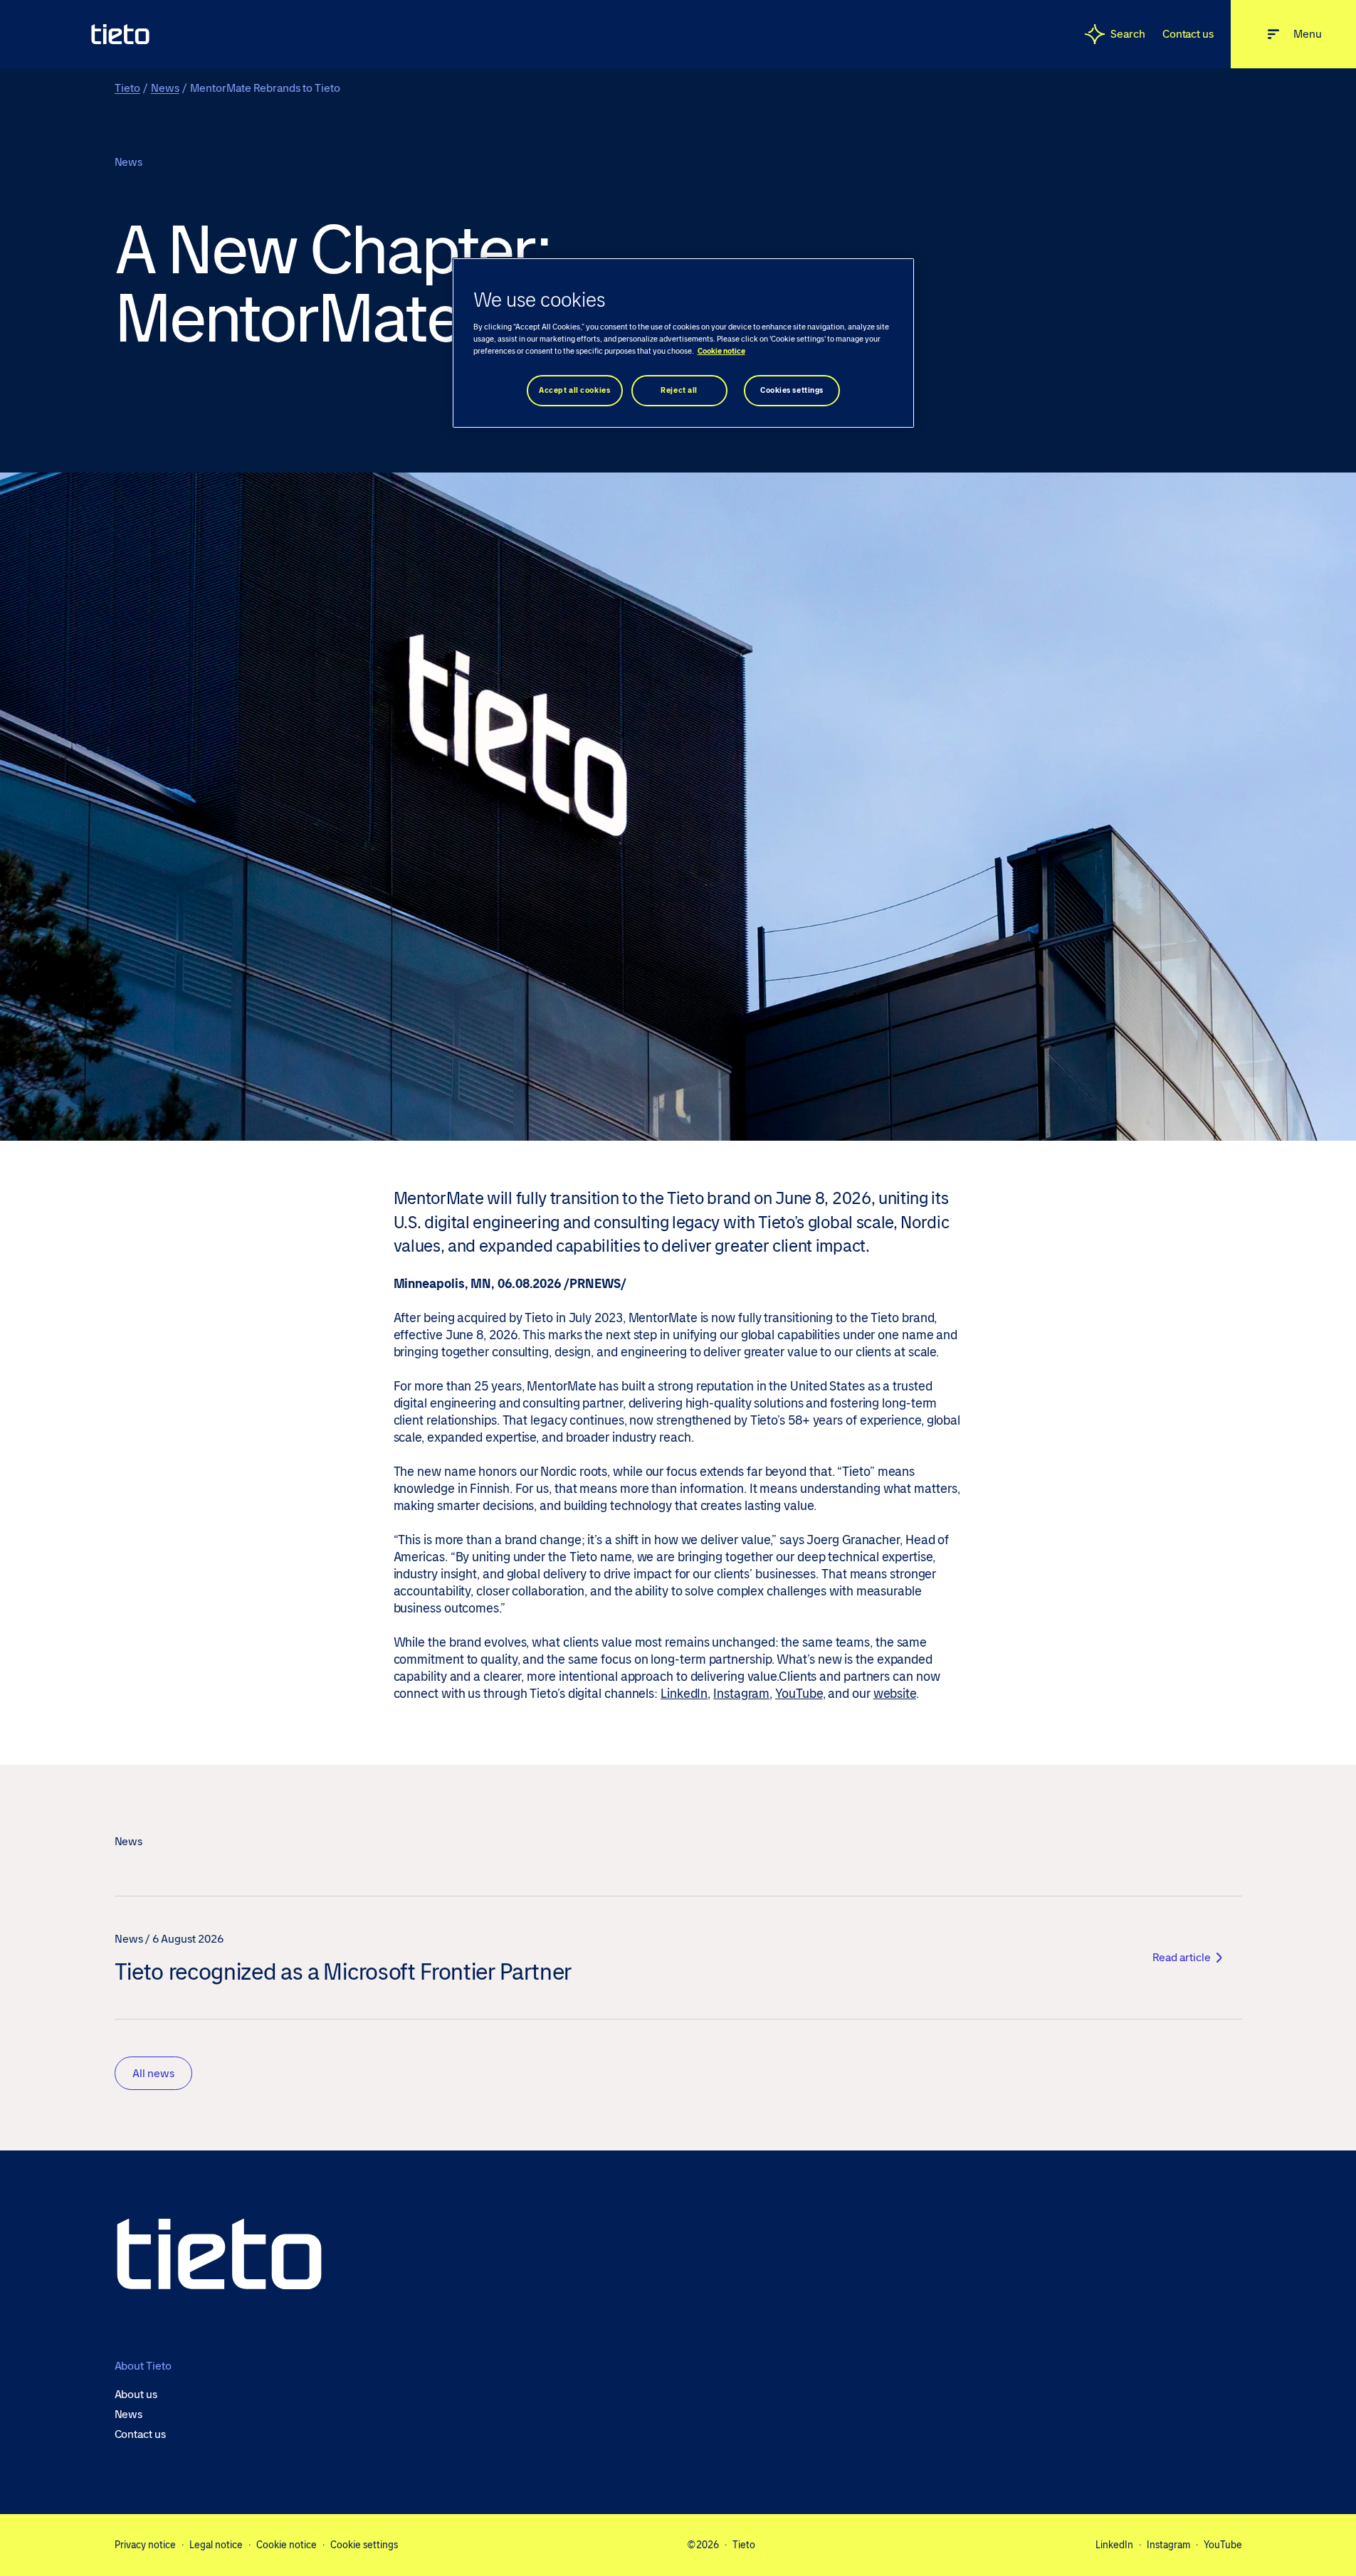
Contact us (1188, 34)
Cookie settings (364, 2545)
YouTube (799, 1694)
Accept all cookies (574, 390)
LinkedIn (684, 1694)
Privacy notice (145, 2545)
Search (1128, 34)
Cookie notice (287, 2545)
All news (153, 2073)
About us (136, 2395)
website (895, 1694)
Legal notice (216, 2545)
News (165, 88)
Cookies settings (792, 390)
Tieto (127, 88)
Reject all (679, 390)
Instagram (741, 1694)
